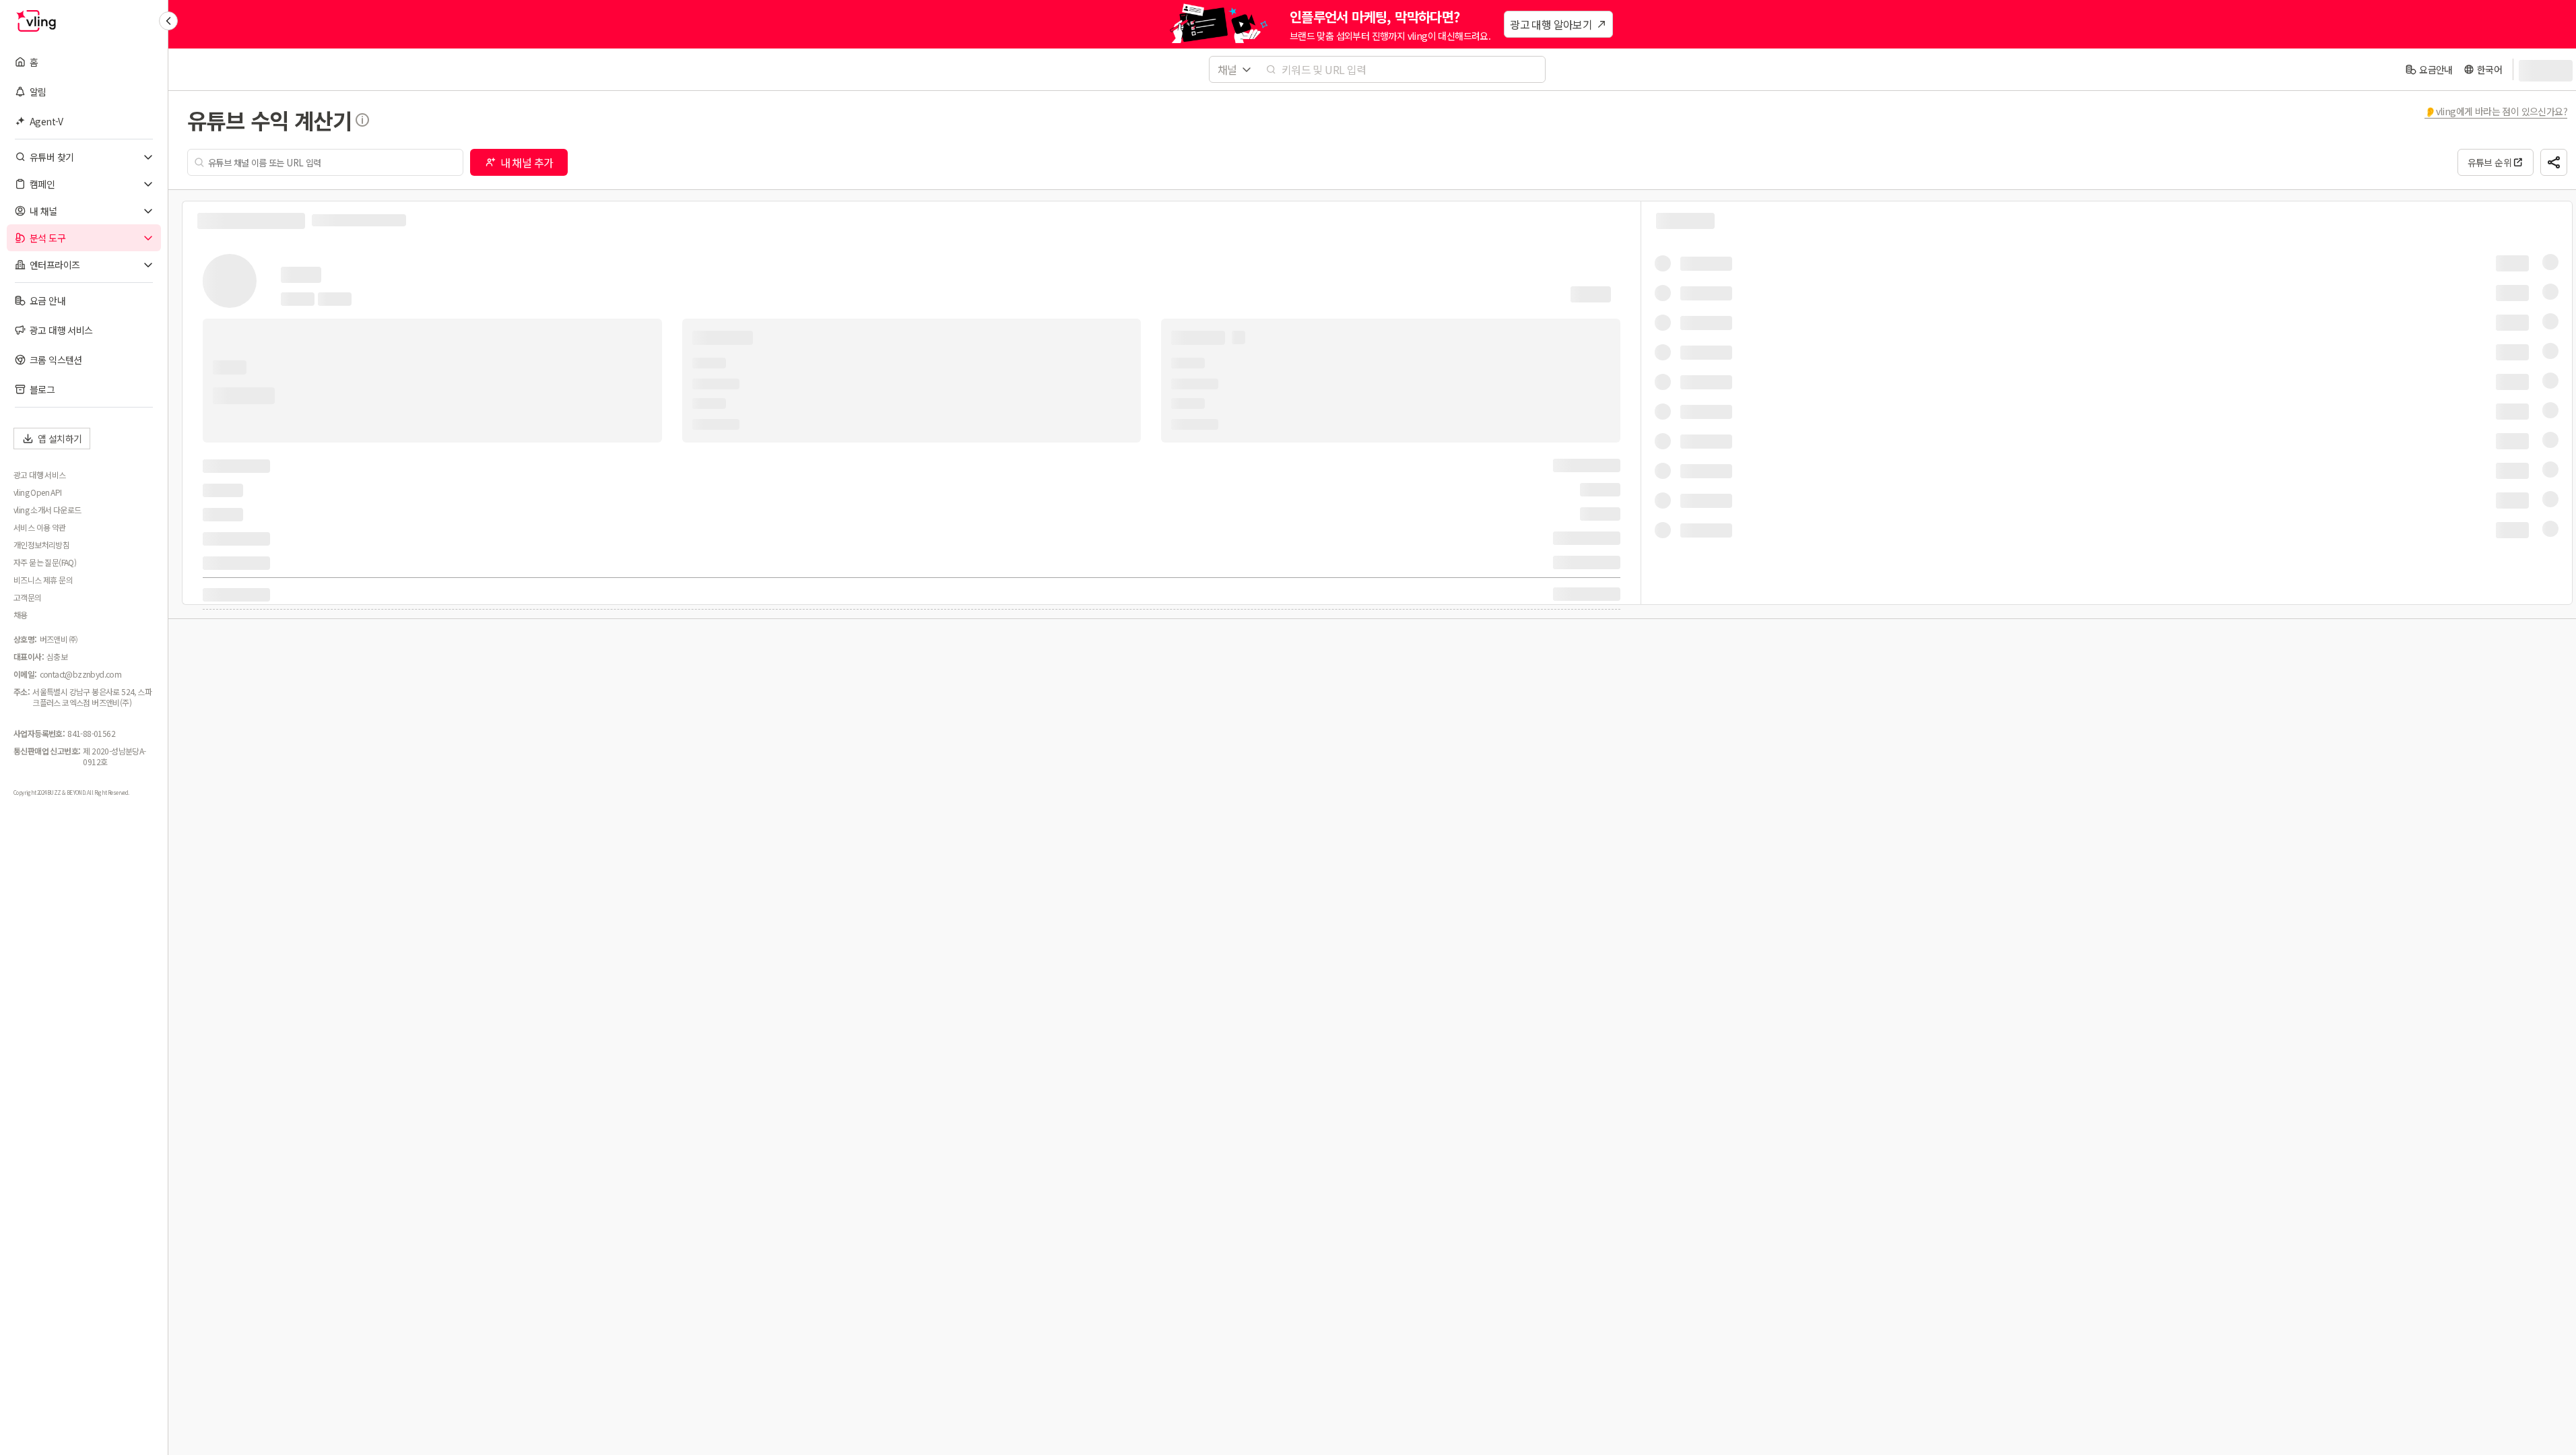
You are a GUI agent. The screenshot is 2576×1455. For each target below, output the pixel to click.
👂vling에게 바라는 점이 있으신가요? (2496, 111)
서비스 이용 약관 (40, 527)
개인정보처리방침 (41, 545)
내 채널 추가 (527, 162)
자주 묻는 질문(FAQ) (45, 562)
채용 (21, 615)
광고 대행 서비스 (40, 475)
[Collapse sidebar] (168, 21)
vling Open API (38, 492)
